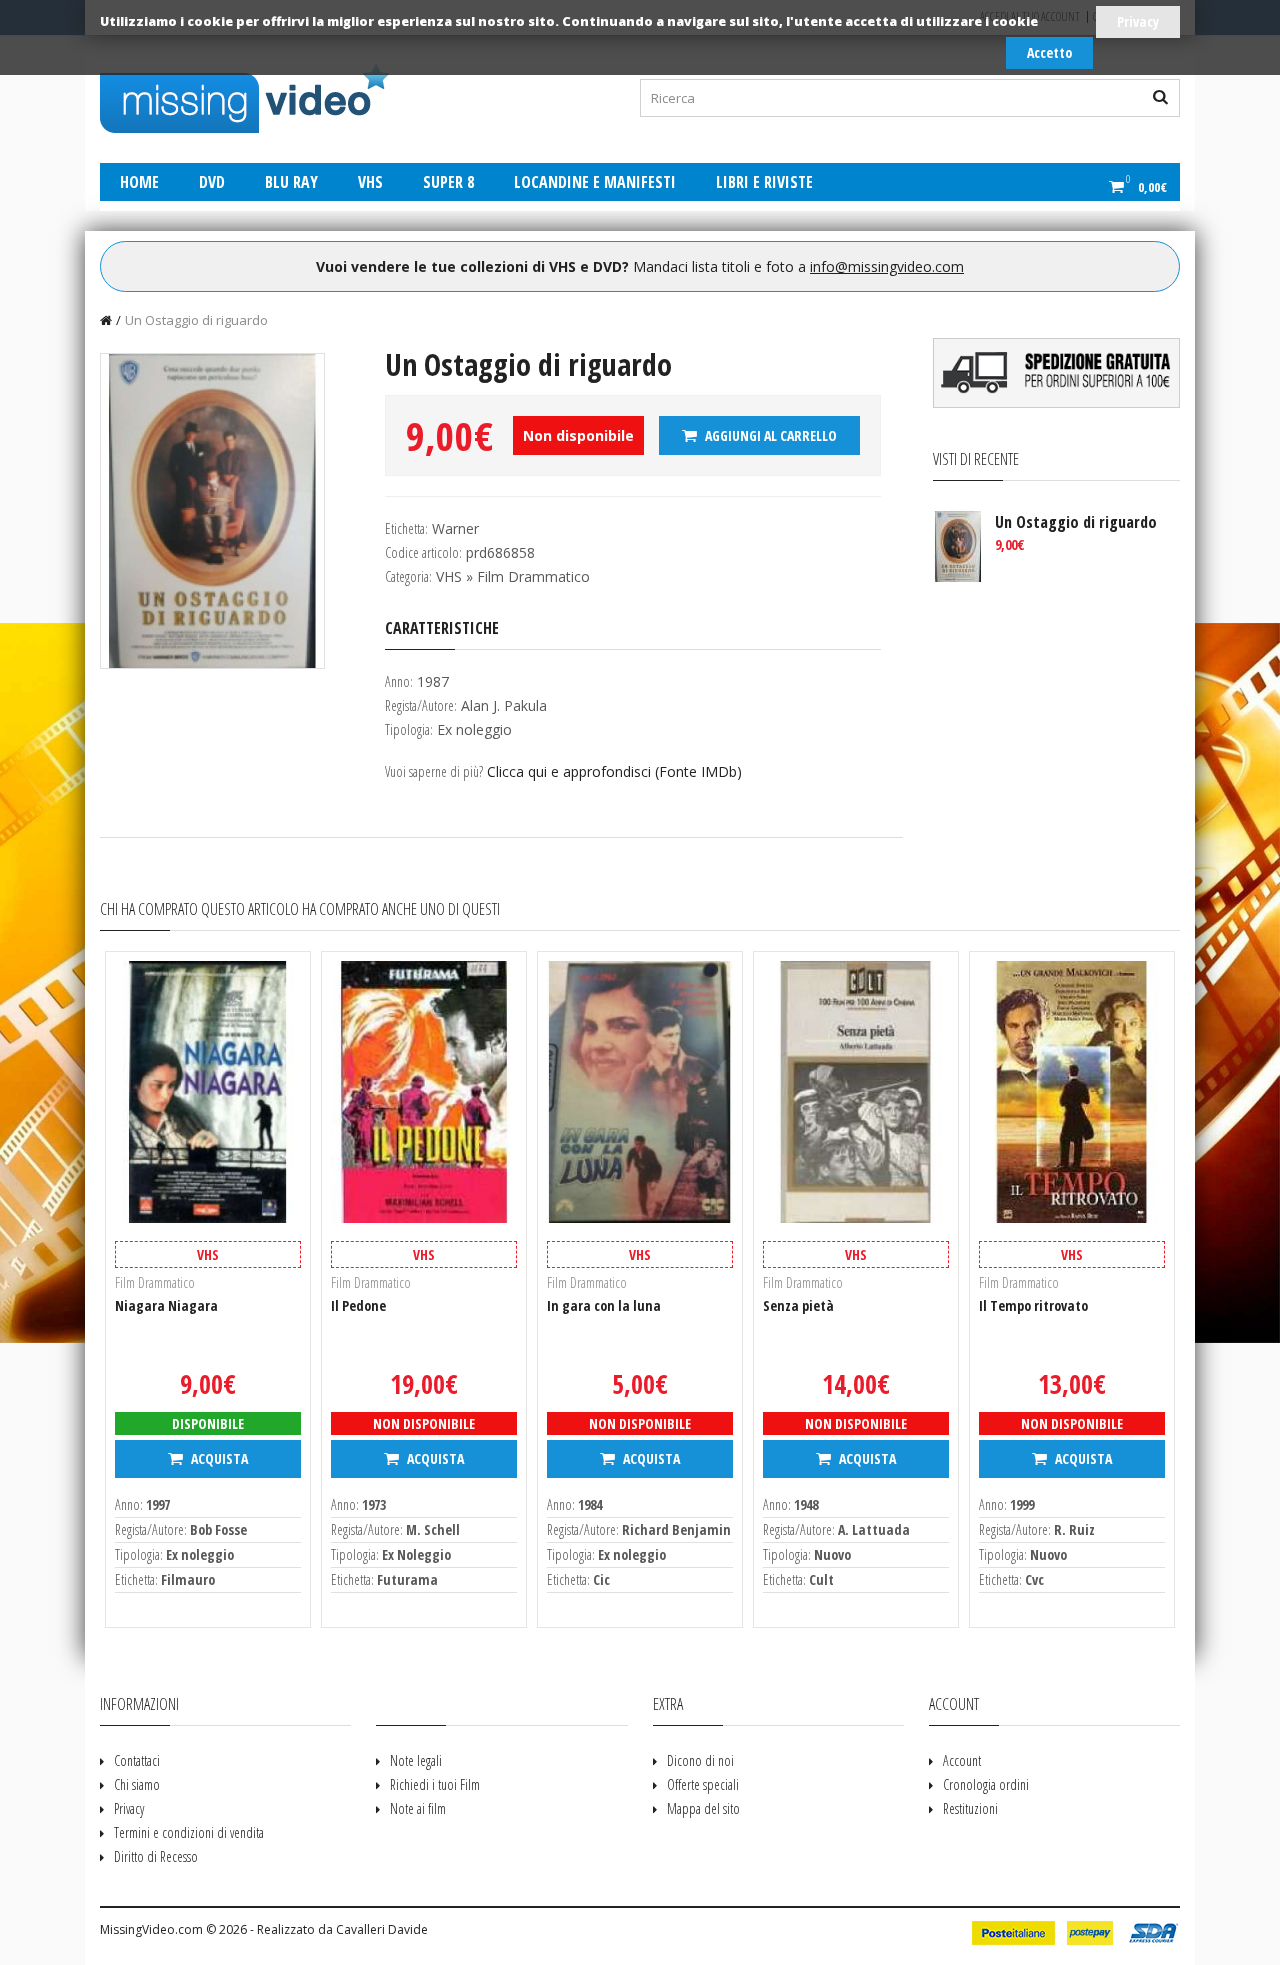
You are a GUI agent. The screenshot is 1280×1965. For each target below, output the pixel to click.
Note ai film (418, 1808)
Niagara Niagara (166, 1305)
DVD (212, 182)
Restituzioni (970, 1808)
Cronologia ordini (986, 1784)
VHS (370, 182)
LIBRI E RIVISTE (764, 182)
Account (962, 1760)
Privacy (1138, 21)
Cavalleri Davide (382, 1929)
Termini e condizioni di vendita (189, 1832)
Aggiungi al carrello (769, 435)
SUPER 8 (448, 182)
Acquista (218, 1458)
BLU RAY (291, 182)
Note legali (416, 1760)
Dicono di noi (700, 1760)
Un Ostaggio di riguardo (196, 320)
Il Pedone (358, 1305)
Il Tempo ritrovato (1033, 1305)
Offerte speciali (703, 1784)
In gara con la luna (604, 1305)
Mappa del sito (703, 1808)
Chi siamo (137, 1784)
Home (139, 182)
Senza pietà (798, 1305)
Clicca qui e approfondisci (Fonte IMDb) (614, 771)
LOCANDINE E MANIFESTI (595, 182)
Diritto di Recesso (156, 1856)
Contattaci (137, 1760)
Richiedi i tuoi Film (435, 1784)
